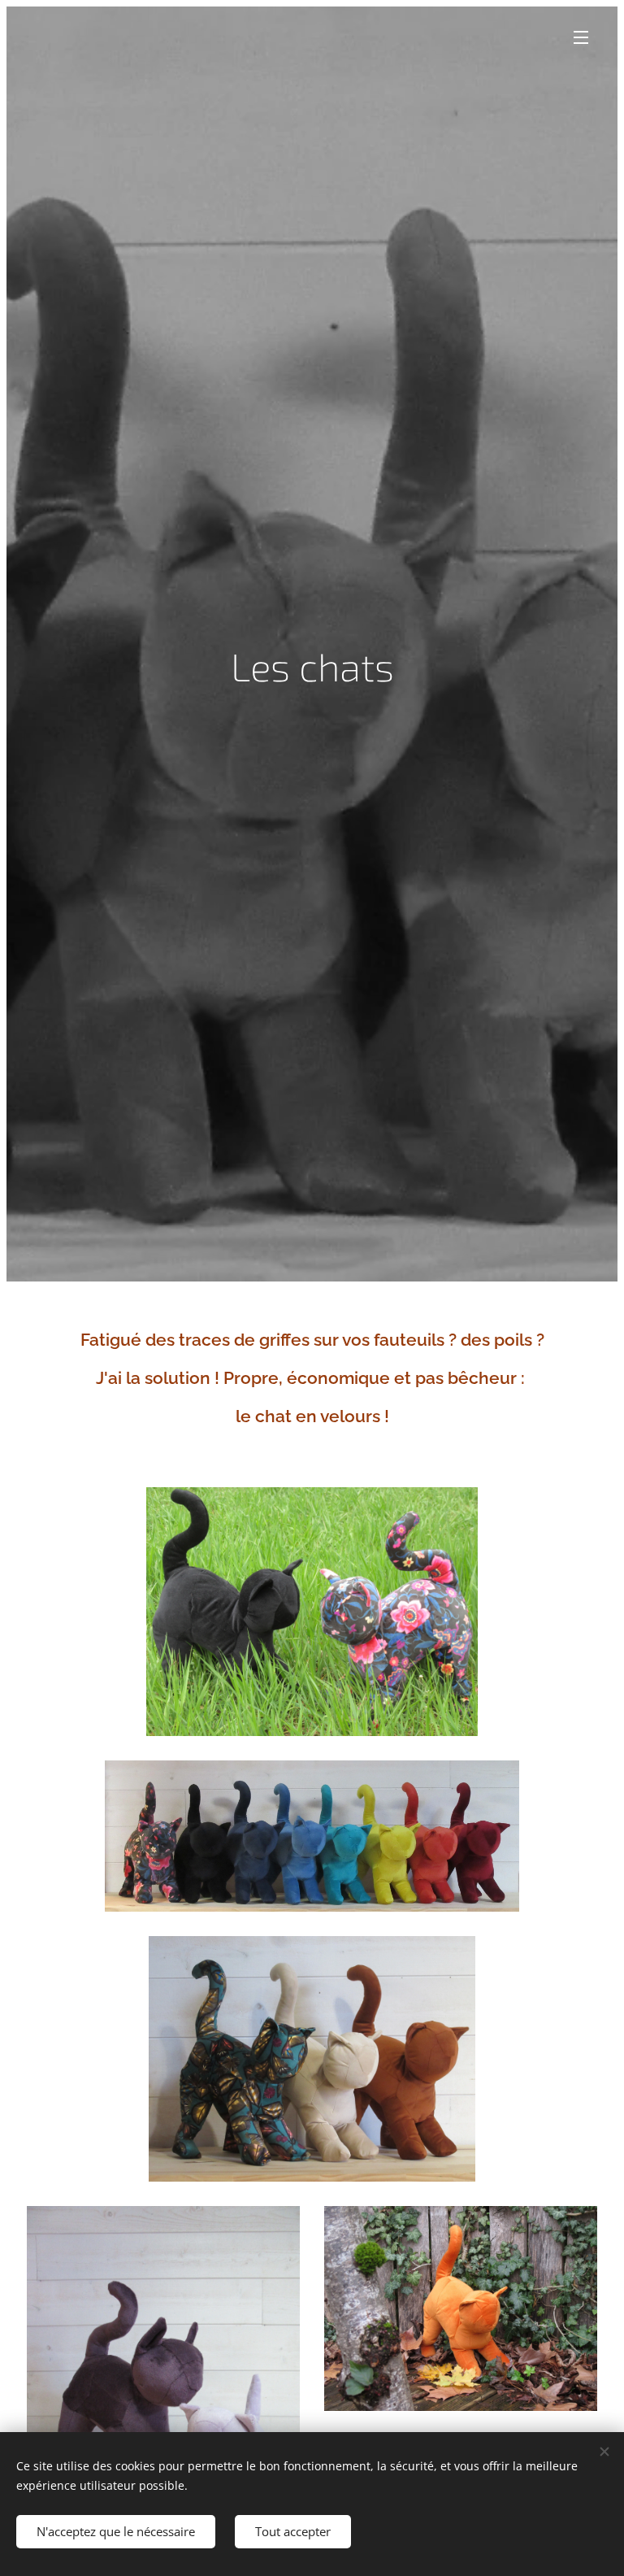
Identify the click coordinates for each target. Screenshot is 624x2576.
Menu (581, 37)
